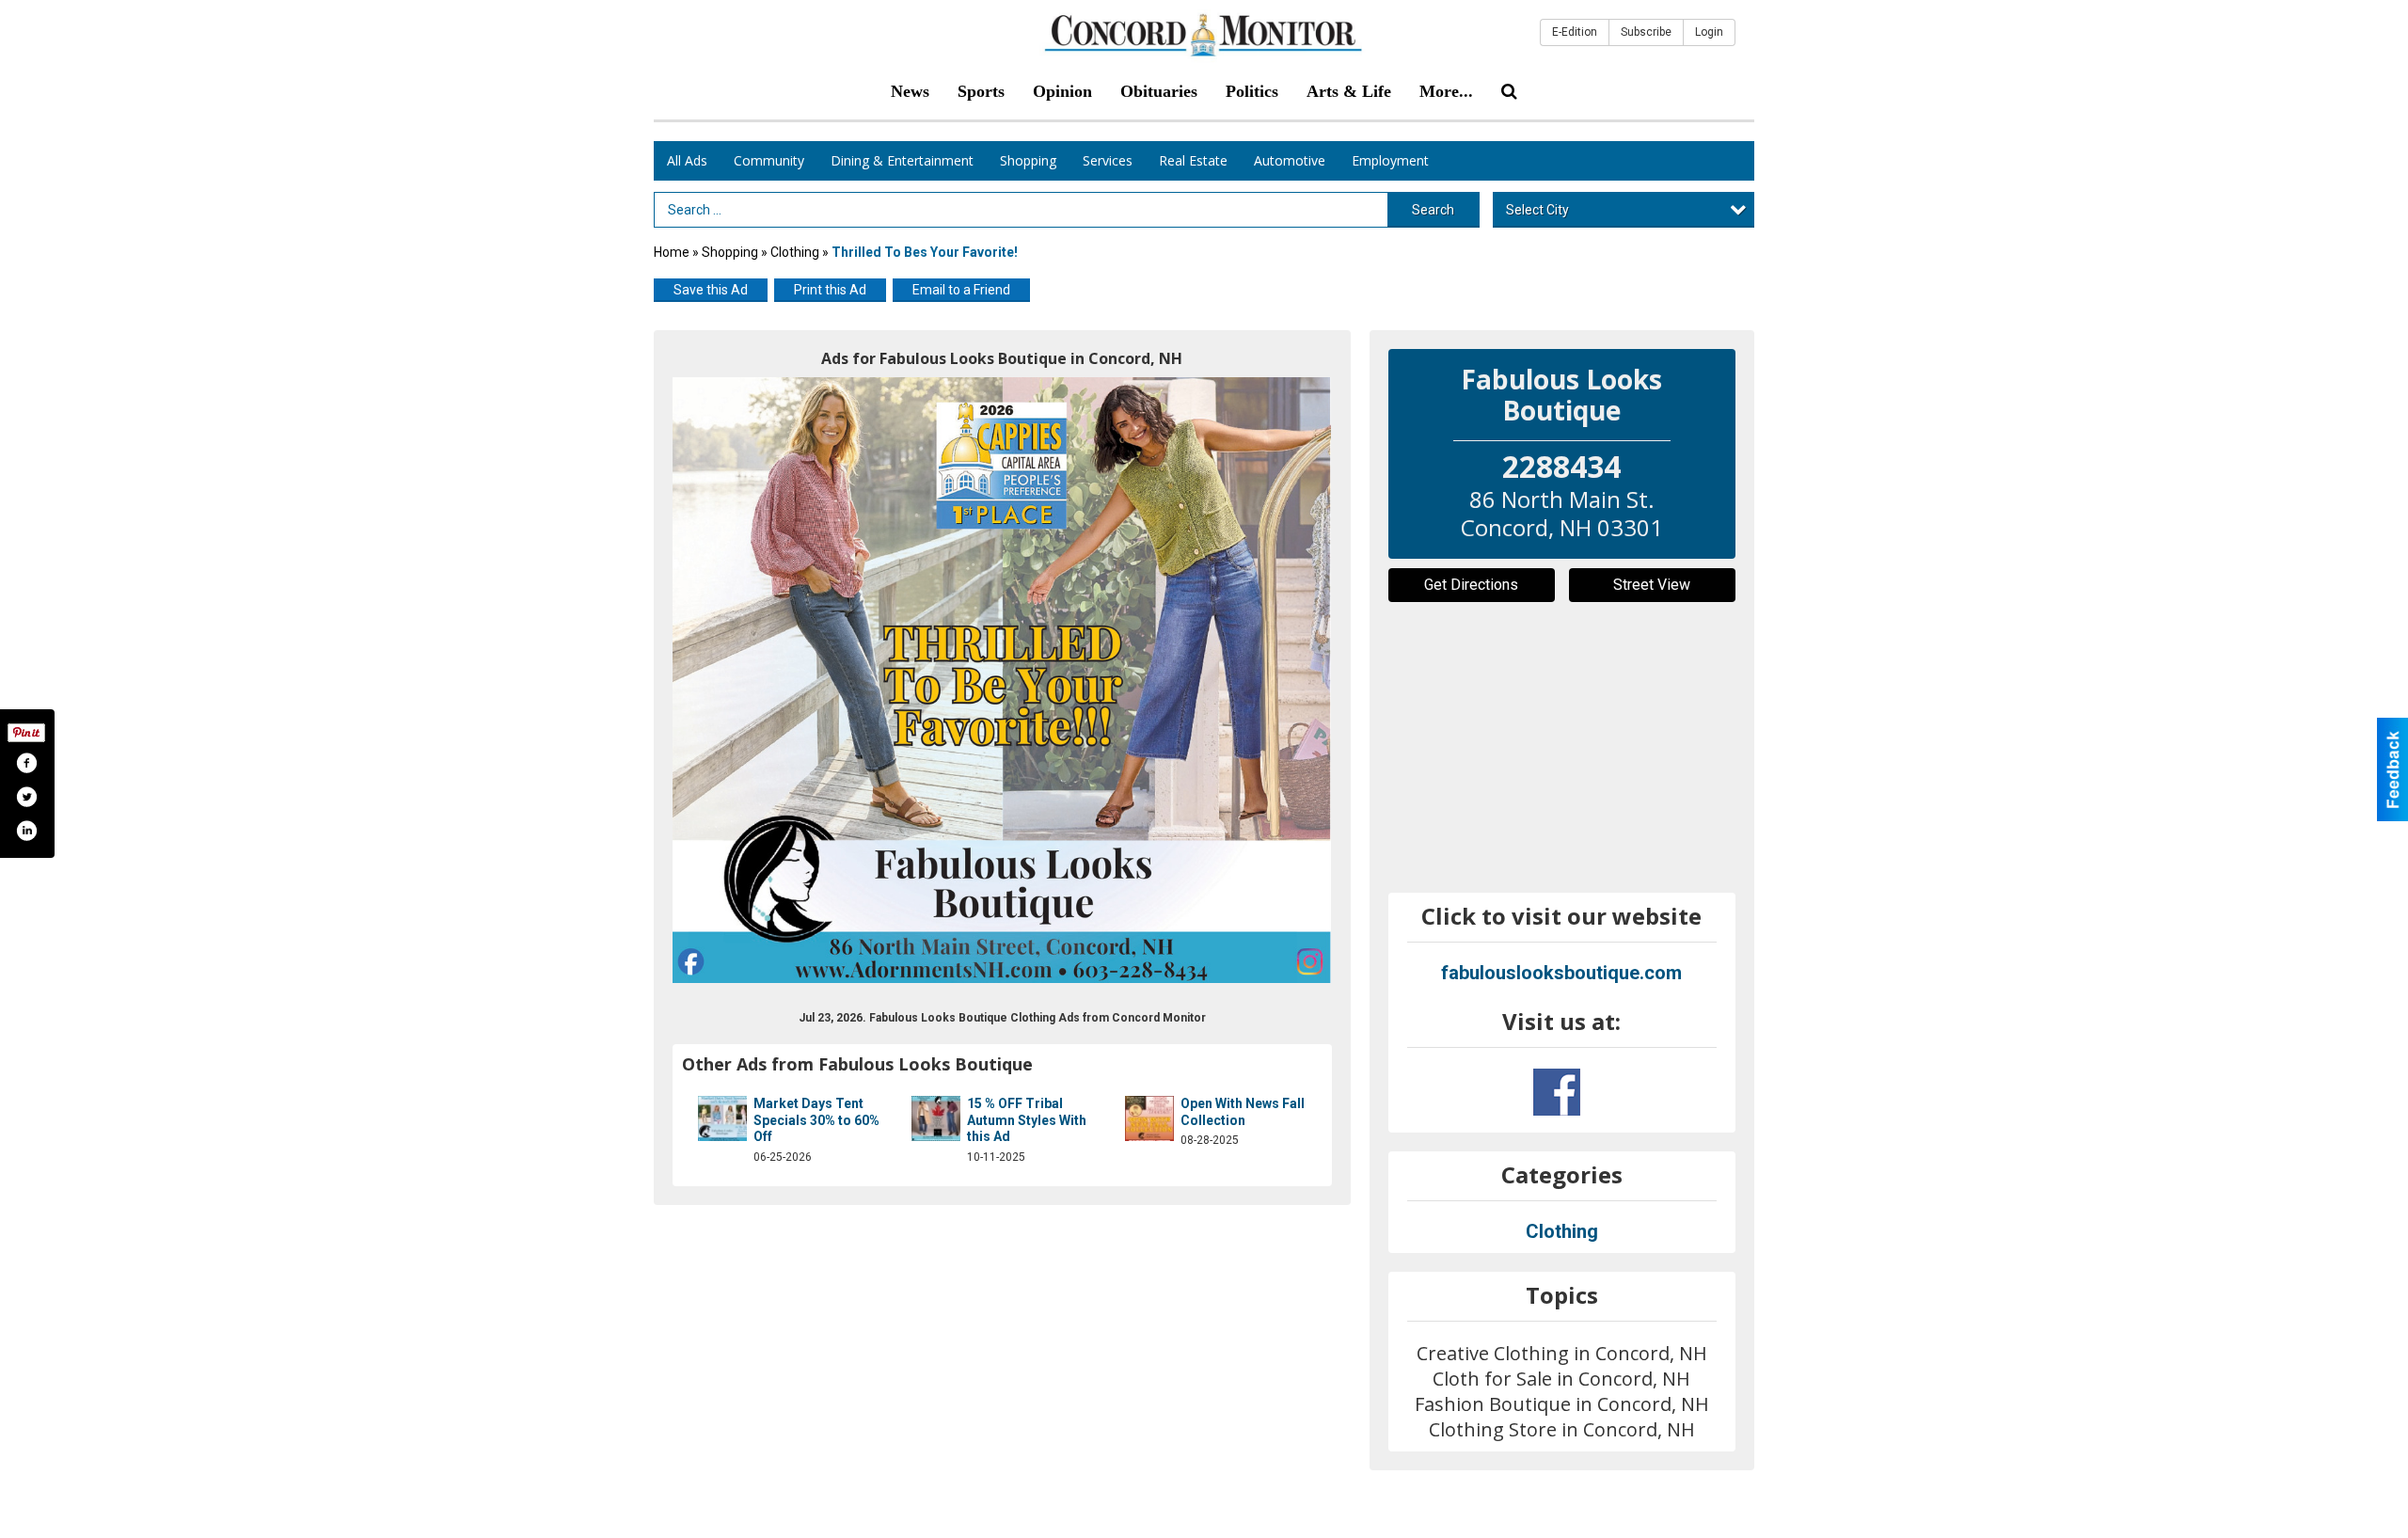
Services (1108, 160)
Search (1433, 210)
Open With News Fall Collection (1243, 1112)
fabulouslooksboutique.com (1561, 973)
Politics (1252, 91)
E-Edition (1575, 32)
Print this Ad (830, 290)
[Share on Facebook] (26, 763)
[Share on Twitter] (26, 797)
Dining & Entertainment (902, 160)
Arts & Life (1349, 91)
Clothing (796, 252)
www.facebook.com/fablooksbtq (1557, 1092)
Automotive (1290, 160)
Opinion (1062, 91)
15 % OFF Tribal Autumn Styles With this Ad (1027, 1120)
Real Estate (1193, 160)
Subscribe (1646, 32)
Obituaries (1159, 91)
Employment (1390, 160)
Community (769, 160)
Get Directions (1471, 585)
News (910, 91)
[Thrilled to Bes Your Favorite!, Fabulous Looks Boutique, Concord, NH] (1002, 680)
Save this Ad (711, 290)
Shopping (1028, 160)
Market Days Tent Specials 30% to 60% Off (816, 1120)
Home (672, 252)
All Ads (687, 160)
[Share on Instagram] (26, 831)
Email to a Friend (961, 290)
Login (1709, 32)
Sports (981, 91)
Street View (1652, 585)
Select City (1537, 210)
